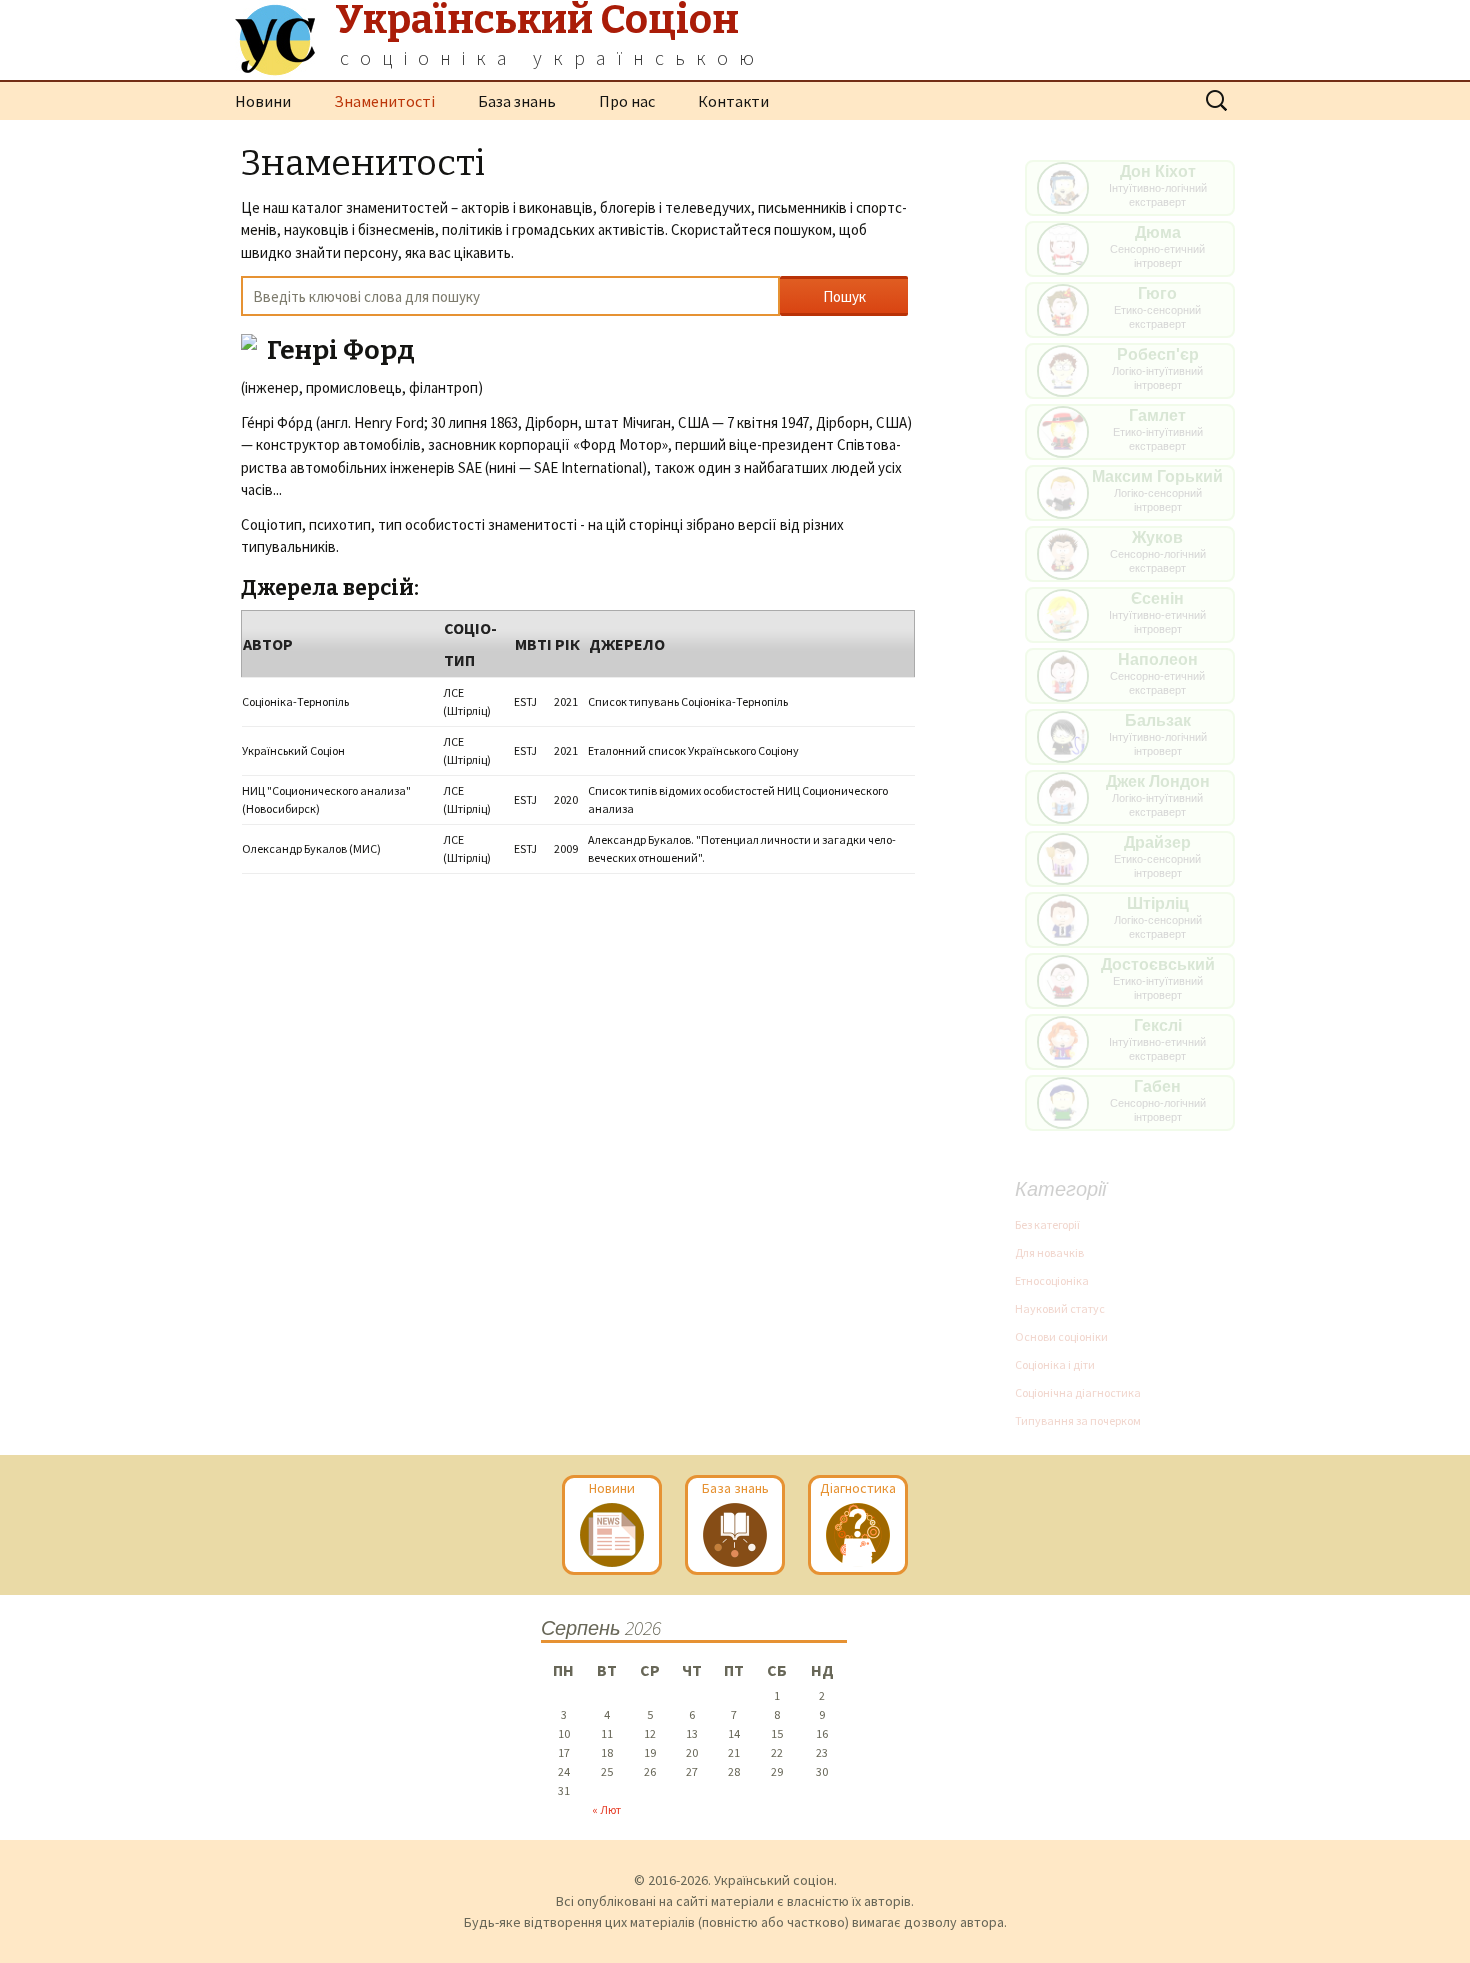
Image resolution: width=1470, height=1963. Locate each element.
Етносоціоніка (1052, 1280)
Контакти (733, 101)
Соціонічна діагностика (1078, 1392)
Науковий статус (1060, 1308)
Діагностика (858, 1488)
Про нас (627, 101)
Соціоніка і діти (1055, 1364)
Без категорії (1047, 1224)
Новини (263, 101)
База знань (517, 101)
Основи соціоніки (1061, 1336)
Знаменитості (384, 101)
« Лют (606, 1809)
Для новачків (1049, 1252)
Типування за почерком (1078, 1420)
